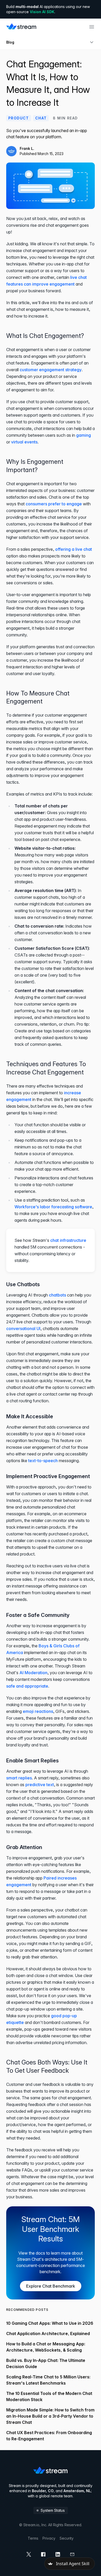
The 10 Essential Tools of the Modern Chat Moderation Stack (49, 2396)
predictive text (40, 1785)
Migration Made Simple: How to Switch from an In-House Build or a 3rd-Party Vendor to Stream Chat (50, 2416)
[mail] (72, 2554)
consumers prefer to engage (54, 504)
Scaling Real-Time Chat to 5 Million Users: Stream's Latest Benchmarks (48, 2380)
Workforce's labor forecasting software (53, 1207)
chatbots (57, 1295)
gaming (84, 435)
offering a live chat (74, 549)
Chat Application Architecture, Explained (48, 2334)
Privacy (49, 2538)
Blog (10, 42)
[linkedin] (58, 2554)
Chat (41, 118)
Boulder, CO (43, 2491)
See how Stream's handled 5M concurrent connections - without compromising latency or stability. (50, 1250)
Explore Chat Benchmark (51, 2286)
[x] (29, 2554)
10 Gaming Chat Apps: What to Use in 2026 (50, 2323)
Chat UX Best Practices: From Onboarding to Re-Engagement (49, 2436)
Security (67, 2538)
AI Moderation (33, 1673)
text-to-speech (43, 1461)
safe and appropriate (27, 1686)
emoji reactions (38, 1711)
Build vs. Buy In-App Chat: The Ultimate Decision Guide (46, 2363)
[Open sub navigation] (92, 42)
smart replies (19, 1778)
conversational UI (23, 1328)
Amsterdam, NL (77, 2491)
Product (19, 118)
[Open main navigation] (92, 27)
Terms (33, 2538)
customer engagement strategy (51, 370)
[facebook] (43, 2554)
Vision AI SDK (42, 12)
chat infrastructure (68, 1240)
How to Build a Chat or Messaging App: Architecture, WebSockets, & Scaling (46, 2347)
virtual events (24, 442)
